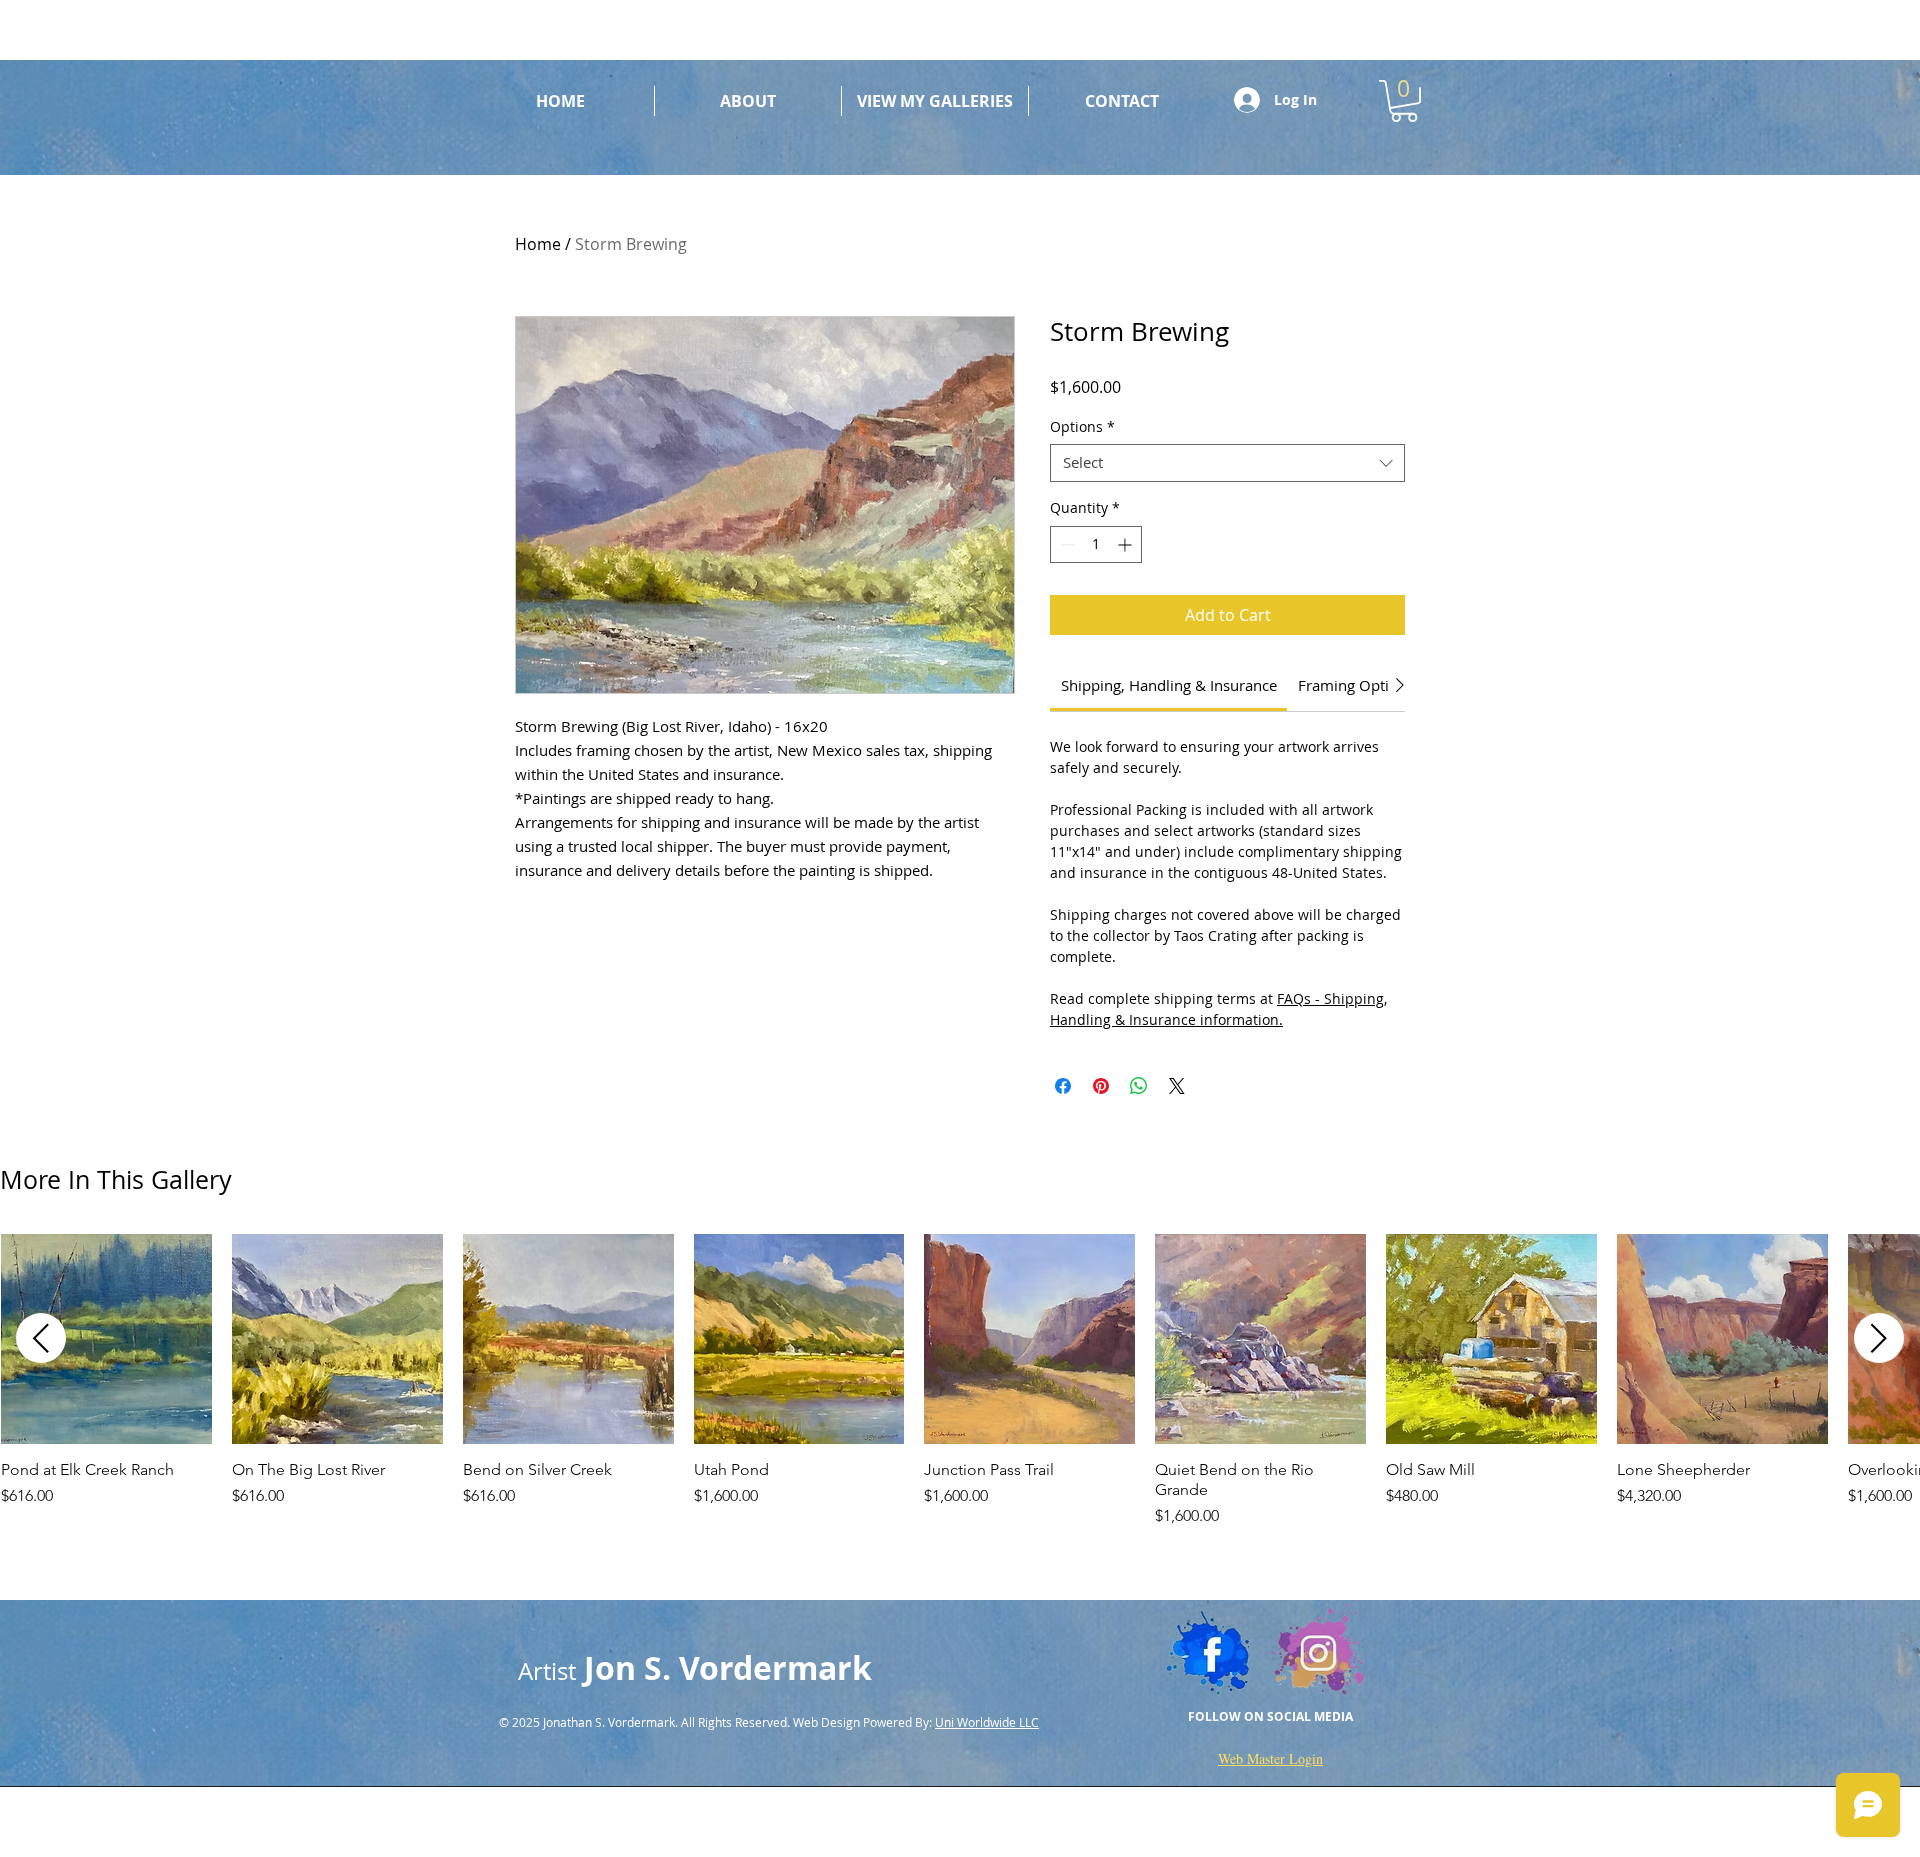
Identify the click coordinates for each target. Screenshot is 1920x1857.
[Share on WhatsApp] (1139, 1086)
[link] (1169, 685)
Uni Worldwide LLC (987, 1722)
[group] (960, 1381)
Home (538, 244)
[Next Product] (1879, 1338)
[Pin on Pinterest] (1101, 1086)
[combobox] (1227, 463)
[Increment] (1126, 544)
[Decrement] (1065, 544)
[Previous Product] (41, 1338)
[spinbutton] (1096, 544)
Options (1082, 427)
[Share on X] (1177, 1086)
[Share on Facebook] (1063, 1086)
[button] (1404, 101)
